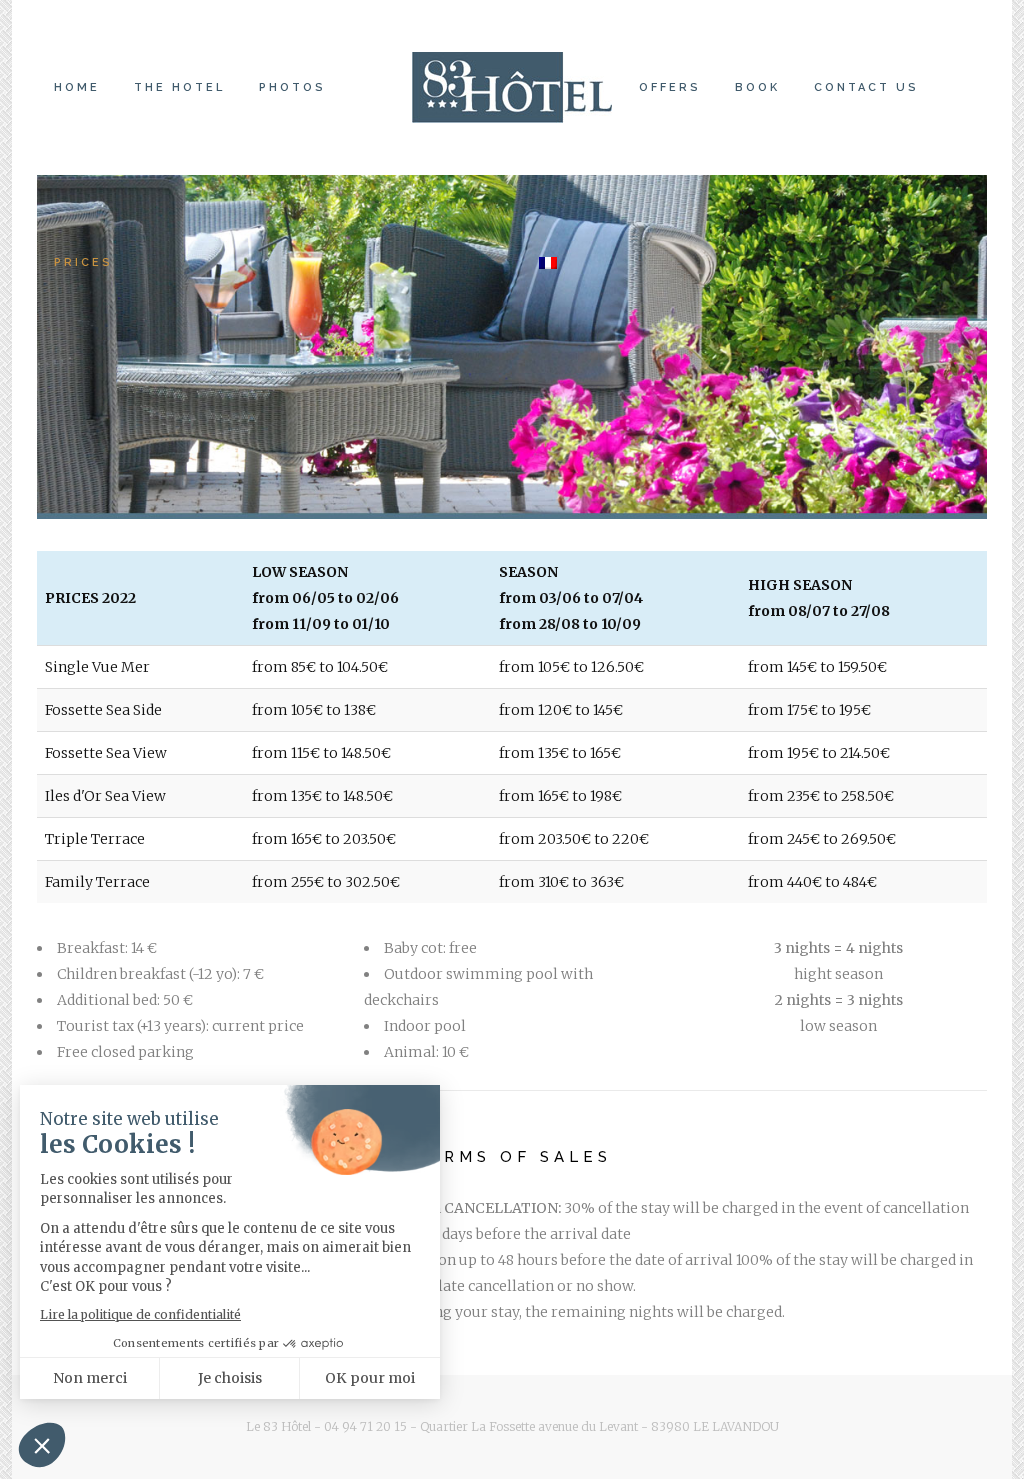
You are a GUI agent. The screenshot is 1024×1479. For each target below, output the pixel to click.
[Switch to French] (550, 262)
